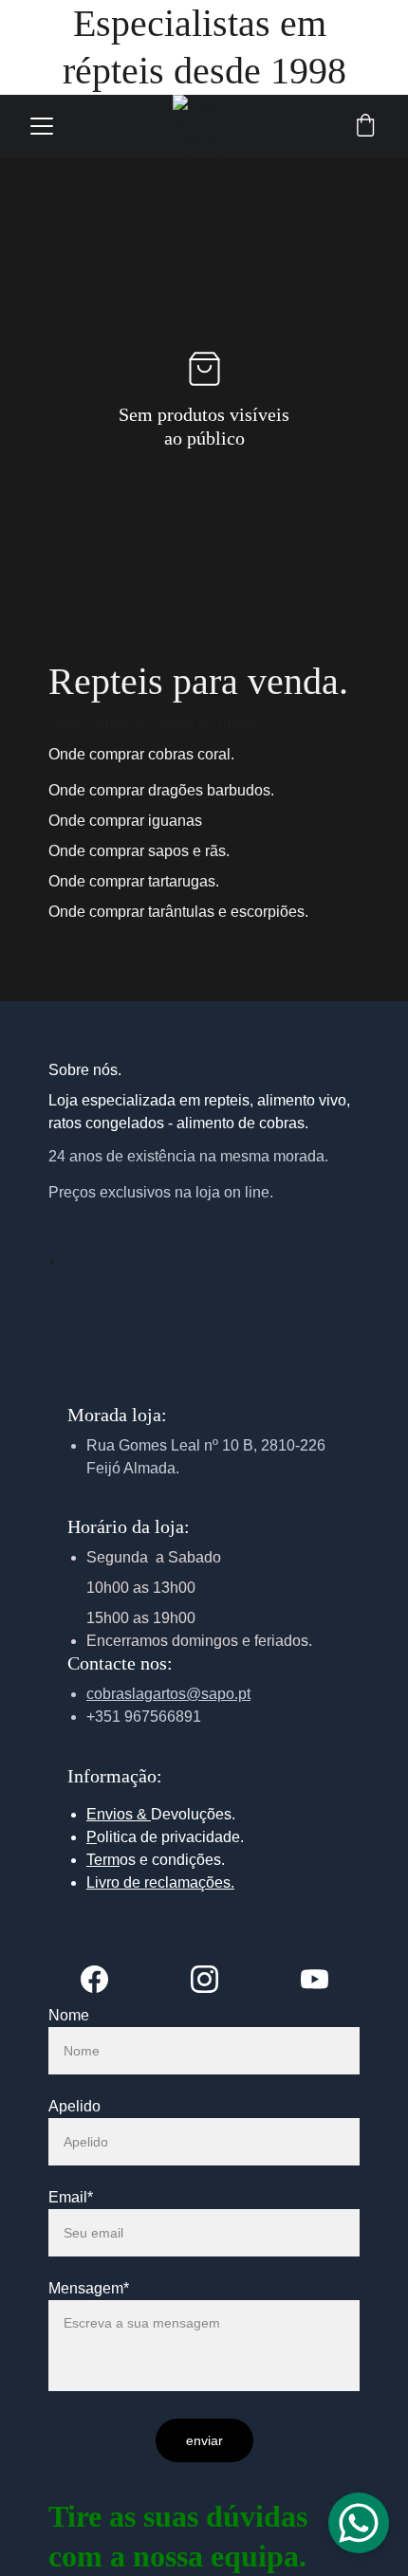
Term (103, 1860)
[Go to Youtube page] (315, 1979)
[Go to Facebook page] (104, 1979)
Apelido (74, 2106)
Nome (69, 2015)
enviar (204, 2440)
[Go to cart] (365, 127)
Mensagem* (89, 2288)
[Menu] (42, 126)
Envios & (119, 1814)
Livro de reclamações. (160, 1882)
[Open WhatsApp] (359, 2523)
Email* (71, 2197)
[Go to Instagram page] (214, 1979)
